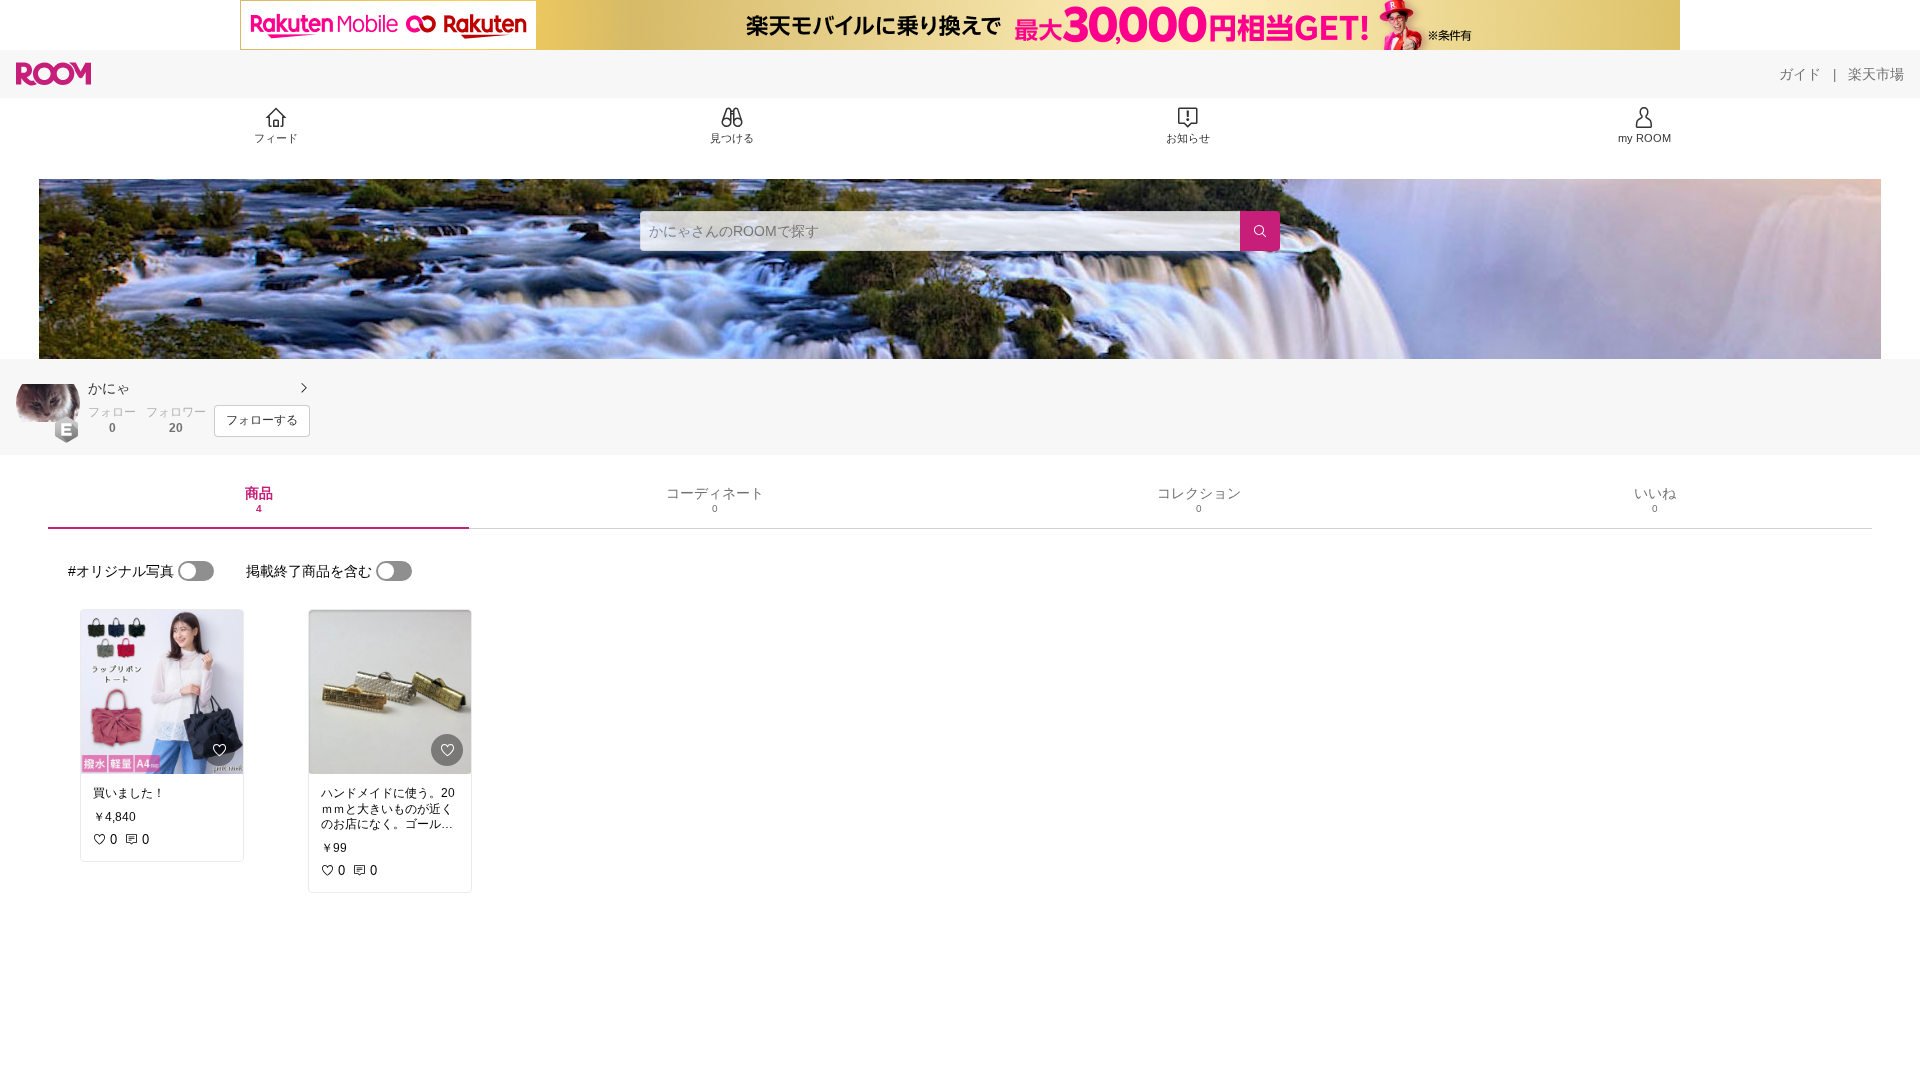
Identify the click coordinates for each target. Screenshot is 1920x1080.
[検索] (1260, 231)
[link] (162, 692)
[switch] (196, 571)
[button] (48, 403)
